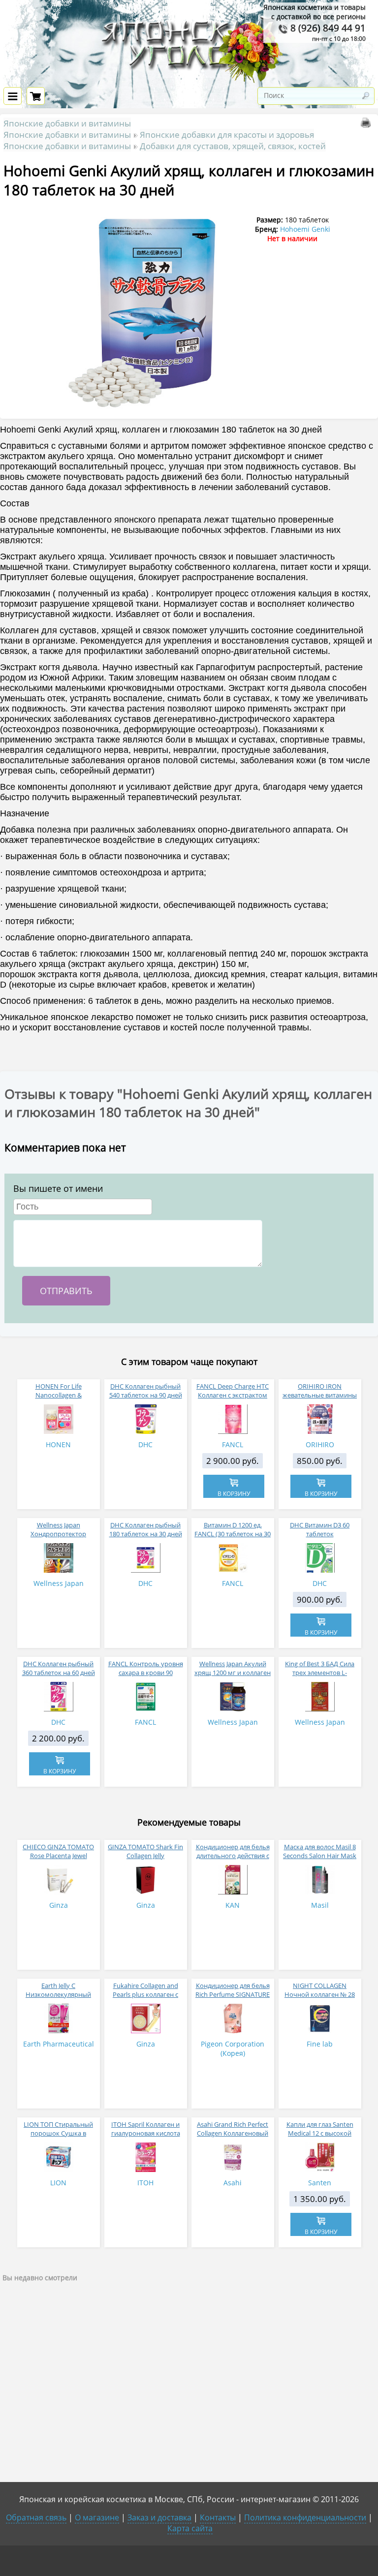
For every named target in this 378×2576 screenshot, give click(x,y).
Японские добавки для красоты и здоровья (227, 135)
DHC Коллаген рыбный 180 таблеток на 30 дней (146, 1529)
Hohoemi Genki (305, 229)
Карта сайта (190, 2528)
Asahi (233, 2183)
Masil (320, 1905)
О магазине (97, 2517)
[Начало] (189, 81)
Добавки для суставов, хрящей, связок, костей (233, 146)
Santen (320, 2183)
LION (58, 2183)
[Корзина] (36, 96)
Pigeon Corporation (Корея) (233, 2048)
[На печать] (368, 125)
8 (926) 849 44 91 (327, 28)
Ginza (59, 1905)
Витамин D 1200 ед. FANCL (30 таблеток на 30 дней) (233, 1534)
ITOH (145, 2183)
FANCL (233, 1444)
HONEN (58, 1444)
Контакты (218, 2517)
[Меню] (13, 96)
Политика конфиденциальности (305, 2517)
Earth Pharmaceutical (59, 2044)
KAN (233, 1905)
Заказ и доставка (159, 2517)
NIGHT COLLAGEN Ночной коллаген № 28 (320, 1990)
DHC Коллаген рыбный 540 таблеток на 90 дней (146, 1391)
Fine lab (320, 2044)
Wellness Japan (59, 1583)
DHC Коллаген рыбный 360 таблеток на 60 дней (59, 1668)
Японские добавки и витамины (67, 123)
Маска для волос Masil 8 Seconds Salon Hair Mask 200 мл (320, 1856)
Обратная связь (36, 2517)
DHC (145, 1444)
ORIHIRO (320, 1444)
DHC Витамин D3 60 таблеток (320, 1529)
